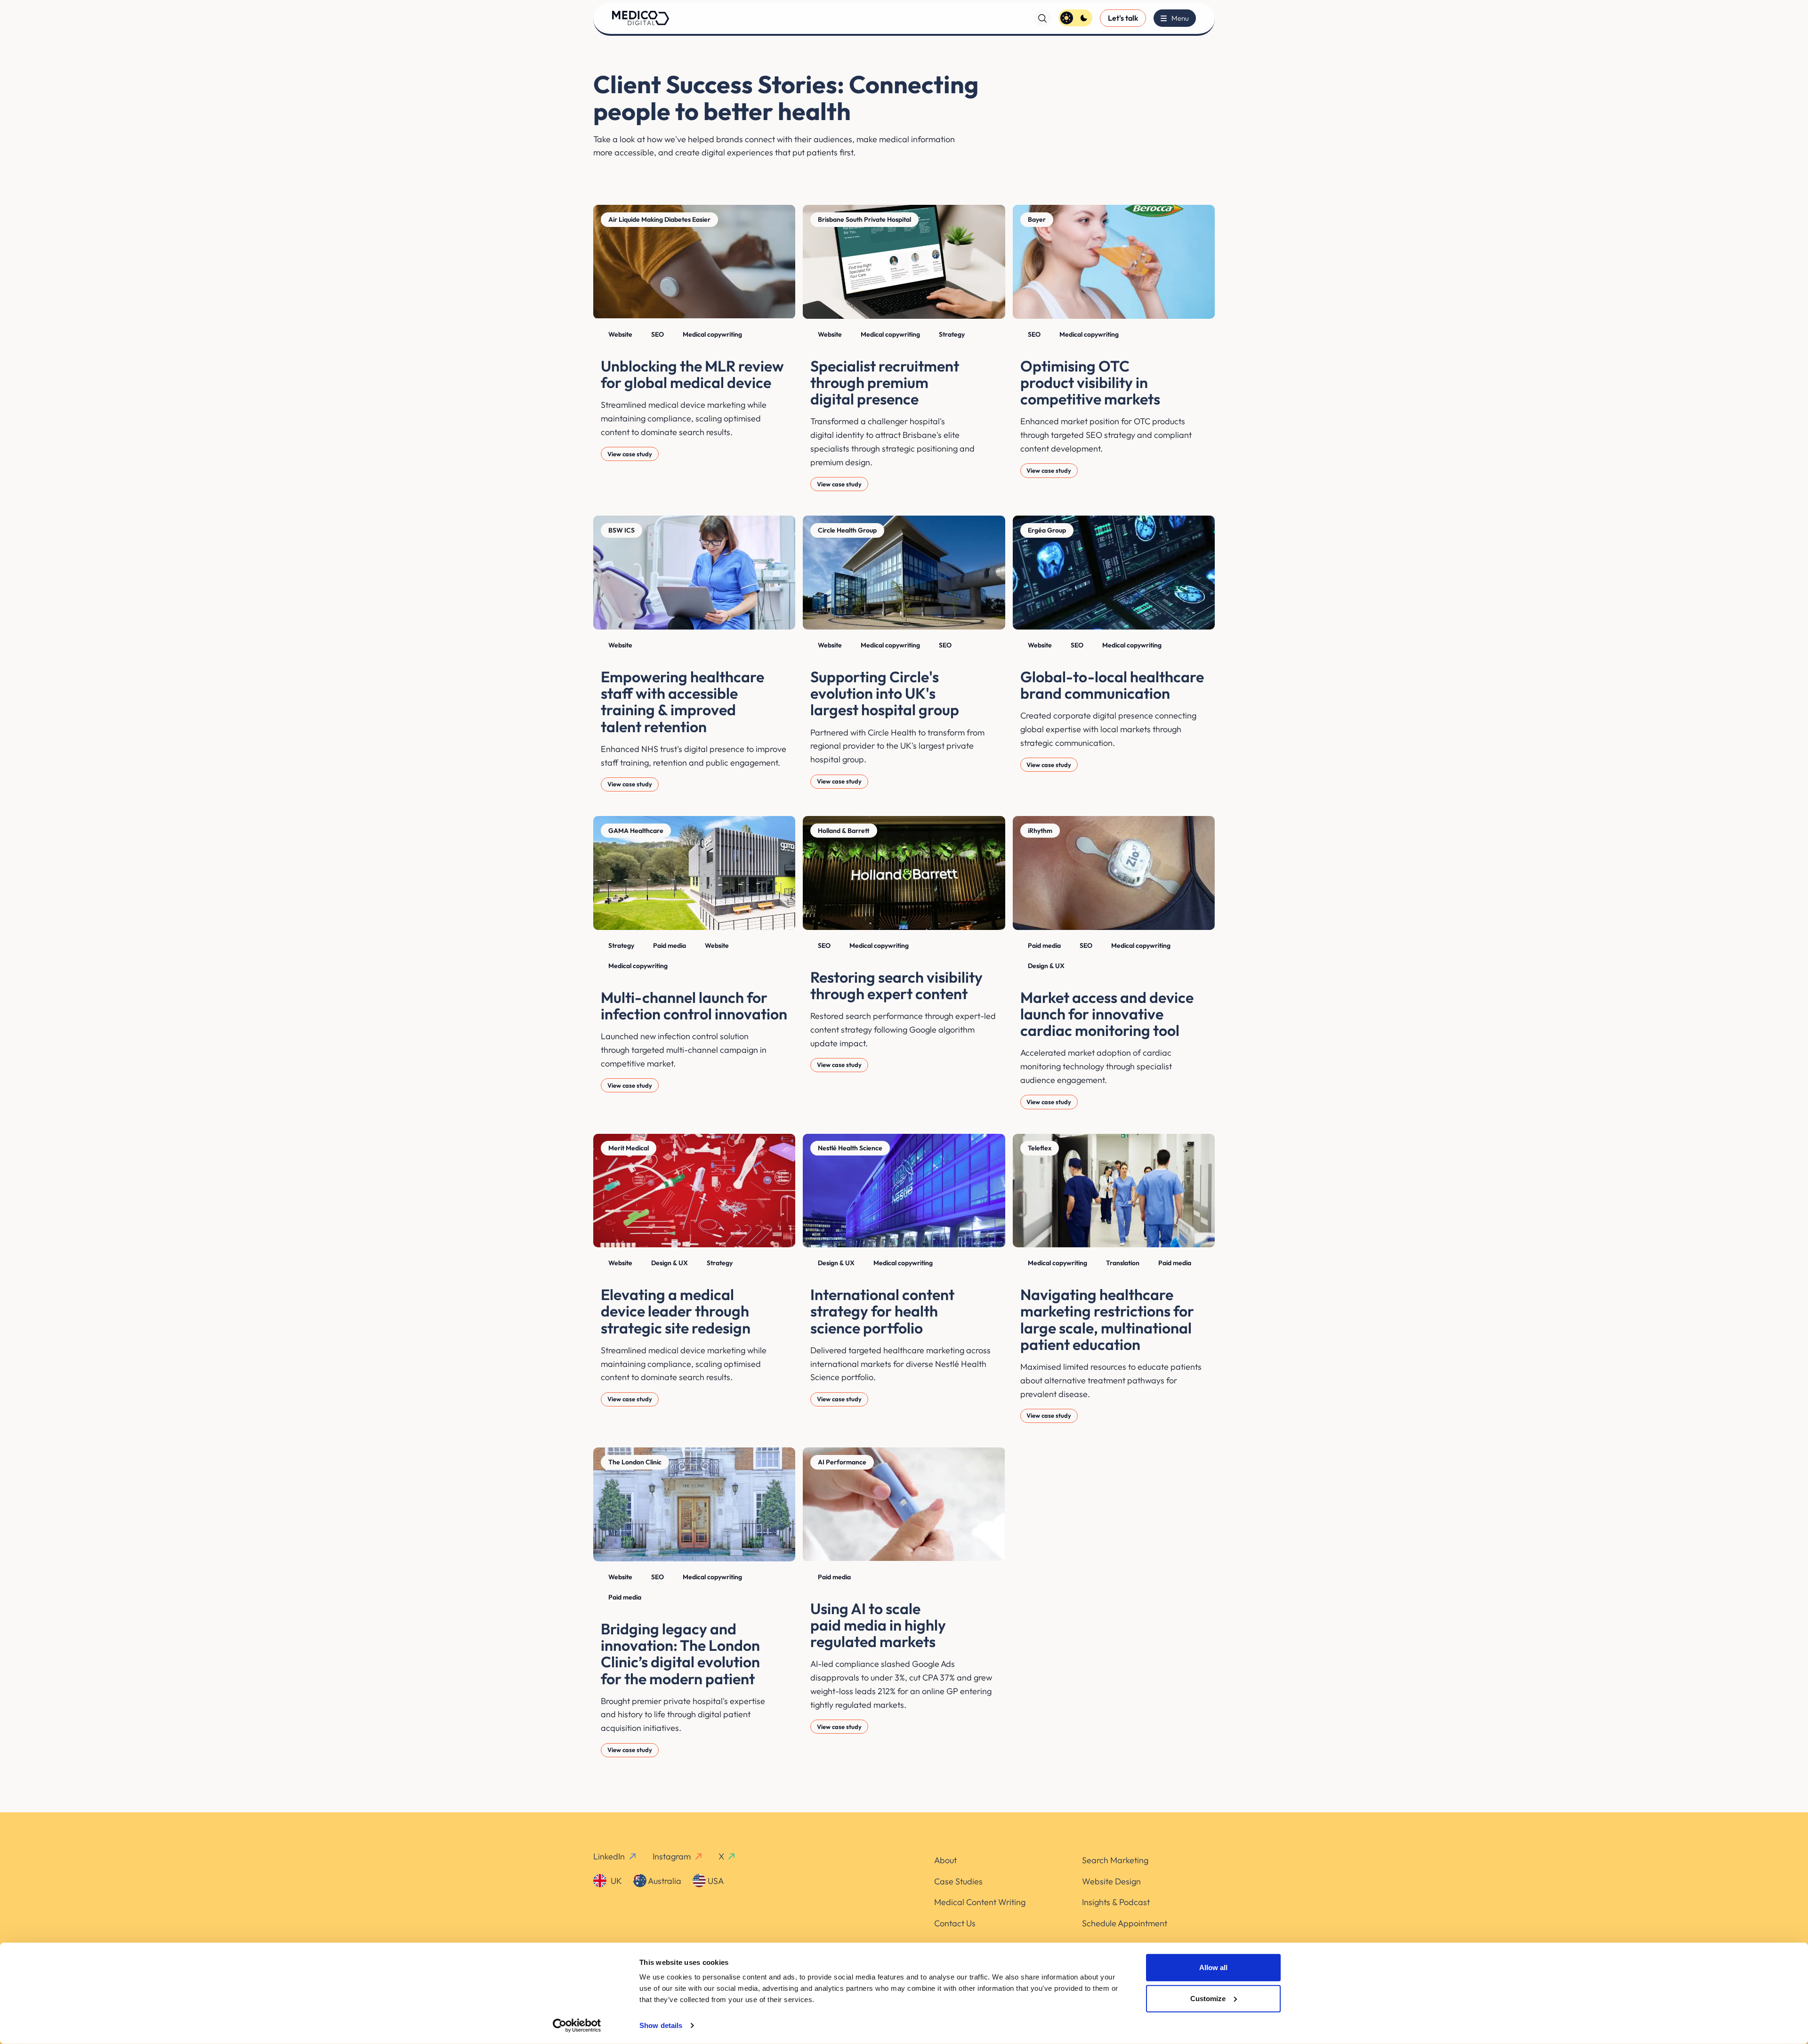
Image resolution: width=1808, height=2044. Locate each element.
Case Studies (958, 1881)
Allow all (1213, 1967)
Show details (661, 2025)
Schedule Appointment (1125, 1923)
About (945, 1860)
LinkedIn (609, 1856)
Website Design (1111, 1881)
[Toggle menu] (1175, 18)
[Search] (1042, 18)
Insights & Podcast (1116, 1902)
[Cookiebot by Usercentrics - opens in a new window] (577, 2026)
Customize (1208, 1998)
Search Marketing (1115, 1860)
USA (715, 1881)
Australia (664, 1881)
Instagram (672, 1856)
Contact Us (955, 1923)
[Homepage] (641, 18)
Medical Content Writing (980, 1902)
